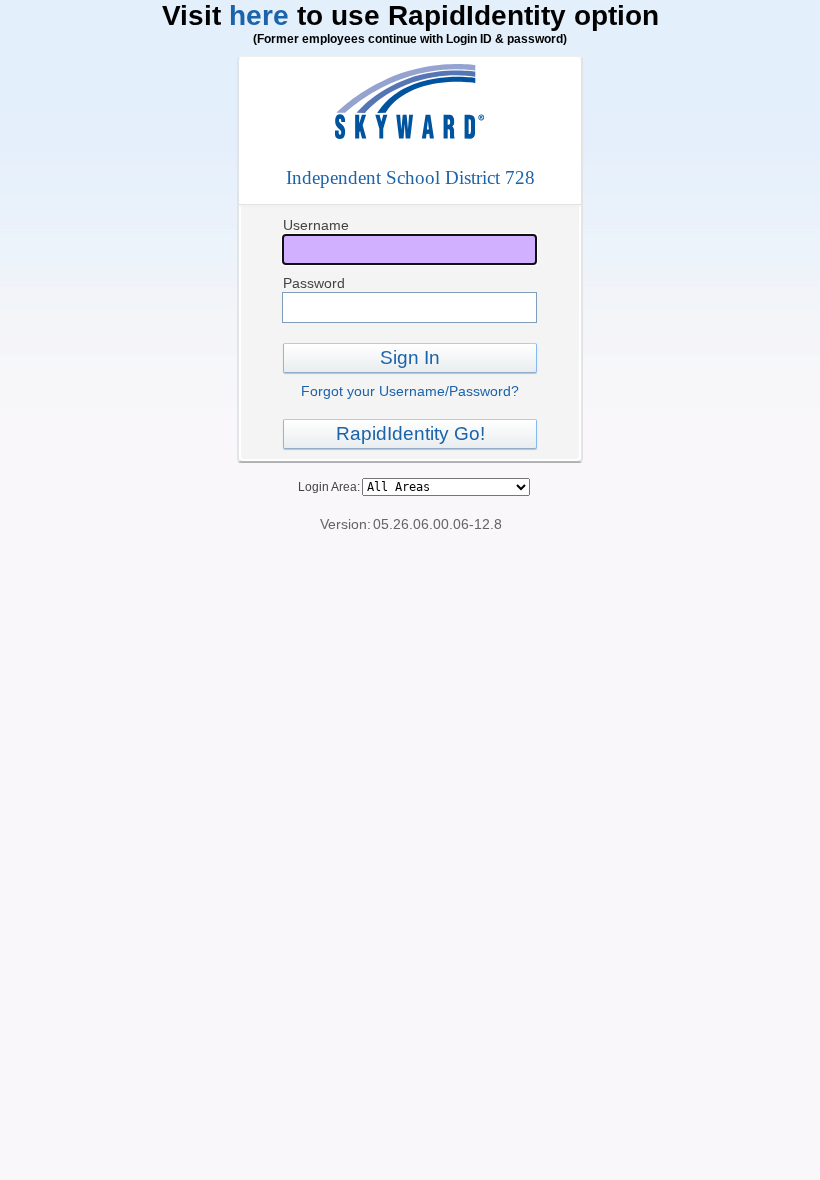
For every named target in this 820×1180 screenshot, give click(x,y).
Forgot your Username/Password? (410, 391)
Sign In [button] (410, 357)
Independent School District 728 (410, 177)
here (259, 15)
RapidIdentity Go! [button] (410, 433)
